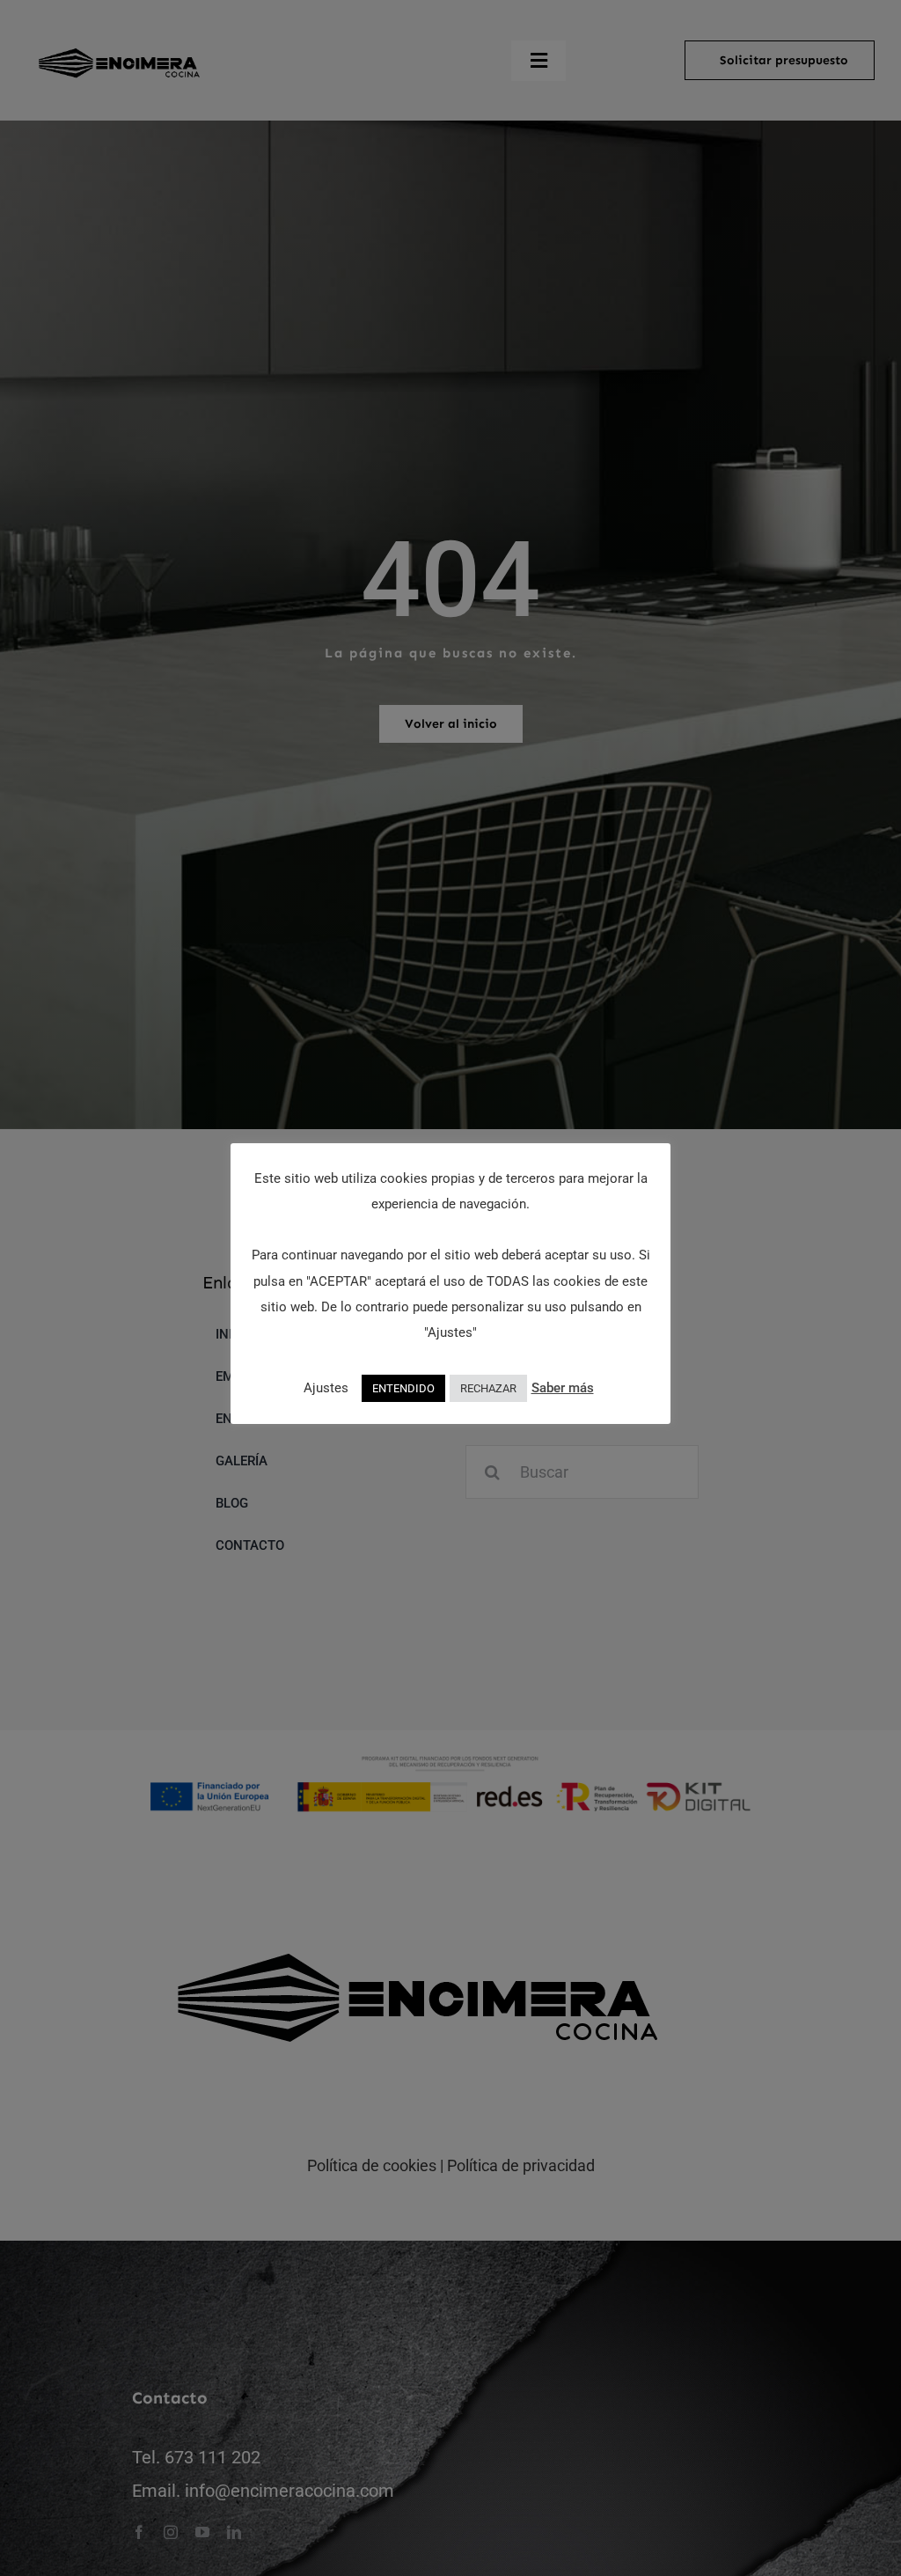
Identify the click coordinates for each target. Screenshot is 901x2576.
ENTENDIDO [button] (403, 1388)
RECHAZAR (488, 1388)
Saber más (563, 1388)
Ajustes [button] (326, 1388)
